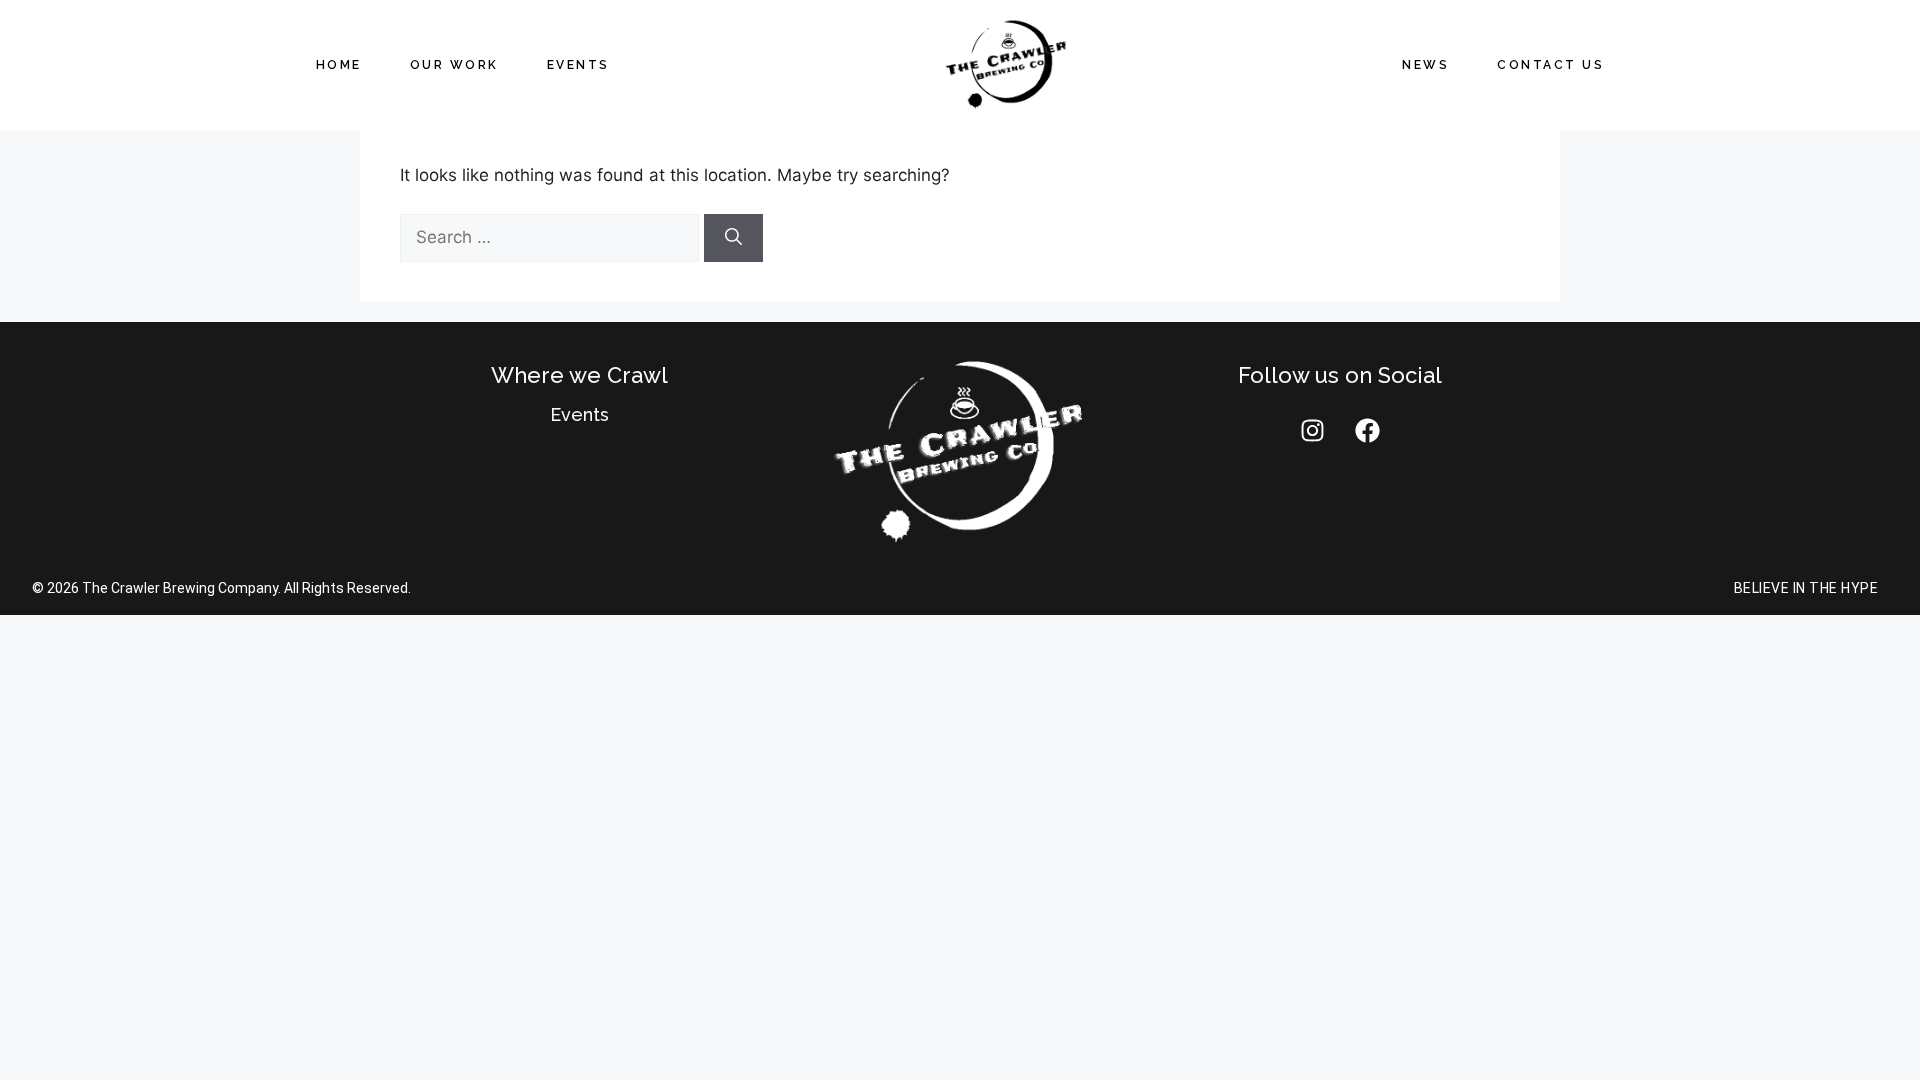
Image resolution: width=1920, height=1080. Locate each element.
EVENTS (578, 65)
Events (579, 414)
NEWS (1425, 65)
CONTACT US (1550, 65)
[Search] (733, 238)
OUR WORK (454, 65)
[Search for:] (552, 237)
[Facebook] (1367, 431)
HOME (339, 65)
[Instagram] (1312, 431)
